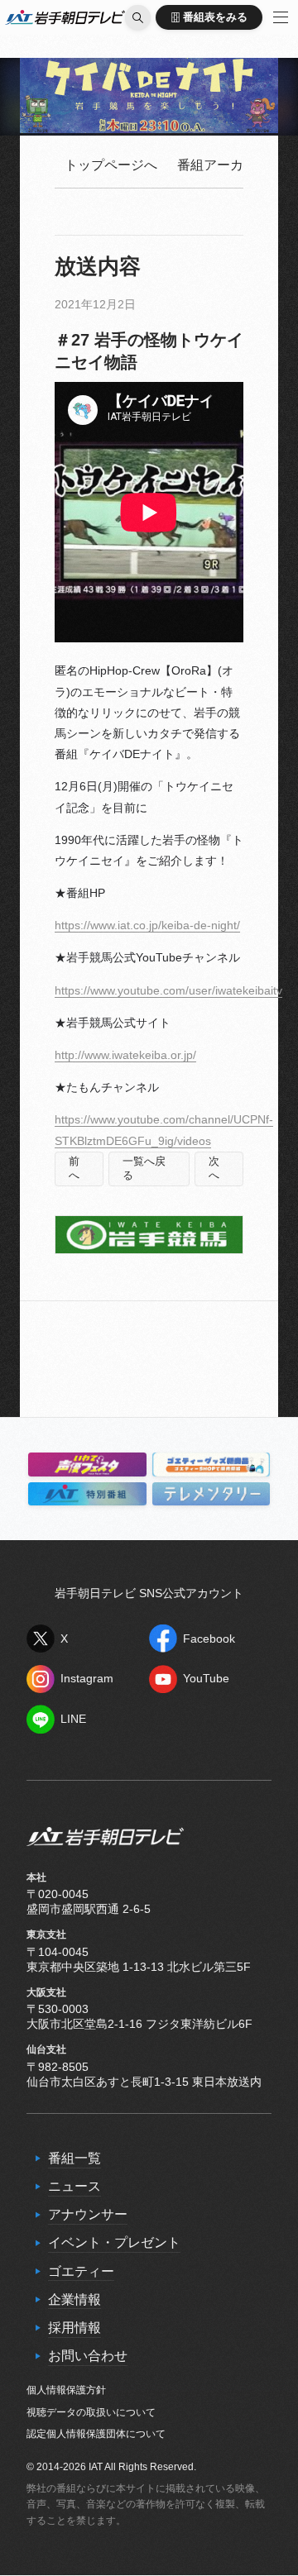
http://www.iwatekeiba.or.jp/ (125, 1055)
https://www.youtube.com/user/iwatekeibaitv (168, 990)
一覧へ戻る (144, 1169)
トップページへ (111, 165)
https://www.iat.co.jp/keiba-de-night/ (147, 925)
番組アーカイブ (223, 165)
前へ (74, 1169)
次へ (214, 1169)
